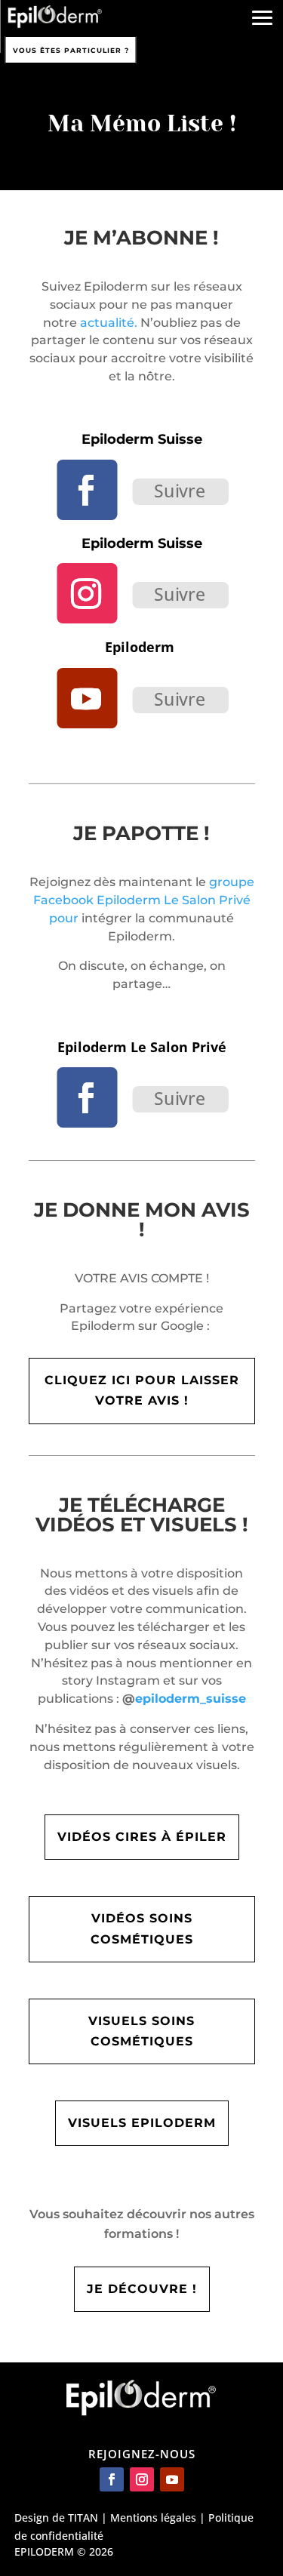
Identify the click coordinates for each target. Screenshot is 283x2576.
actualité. (109, 323)
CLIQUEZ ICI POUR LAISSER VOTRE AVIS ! (142, 1390)
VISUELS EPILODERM (142, 2123)
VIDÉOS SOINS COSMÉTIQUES (142, 1928)
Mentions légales (153, 2518)
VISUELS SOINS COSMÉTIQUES (141, 2031)
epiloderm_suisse (191, 1699)
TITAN (83, 2518)
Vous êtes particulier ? (71, 50)
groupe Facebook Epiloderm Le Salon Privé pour (144, 900)
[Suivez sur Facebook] (86, 490)
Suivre (180, 490)
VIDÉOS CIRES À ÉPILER (142, 1837)
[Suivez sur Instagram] (86, 593)
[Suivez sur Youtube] (86, 698)
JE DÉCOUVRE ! (142, 2289)
